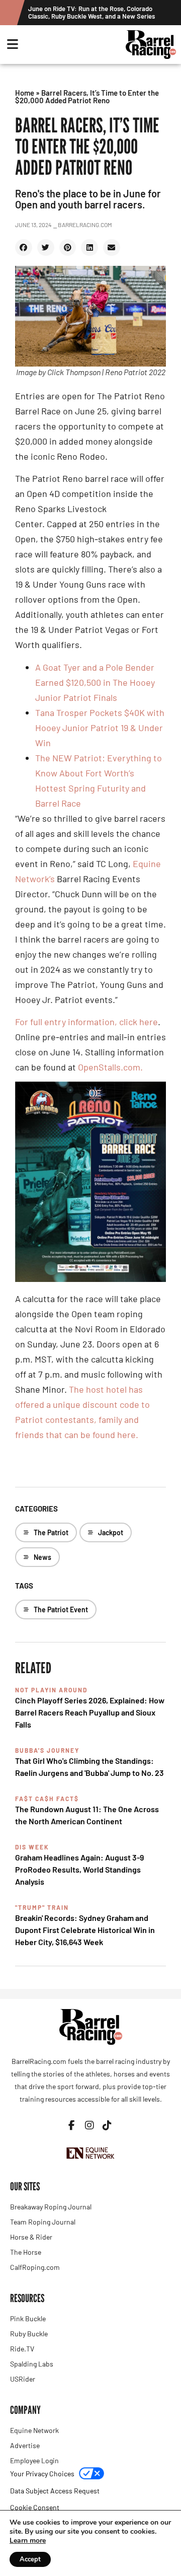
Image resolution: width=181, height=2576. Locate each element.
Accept (30, 2559)
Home (25, 93)
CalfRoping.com (35, 2267)
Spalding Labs (32, 2364)
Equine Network (34, 2430)
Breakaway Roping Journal (51, 2207)
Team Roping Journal (43, 2222)
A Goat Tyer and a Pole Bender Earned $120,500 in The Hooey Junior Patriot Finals (95, 682)
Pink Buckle (28, 2318)
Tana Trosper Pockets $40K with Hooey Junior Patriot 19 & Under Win (100, 728)
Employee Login (34, 2460)
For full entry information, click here (86, 1022)
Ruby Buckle (29, 2334)
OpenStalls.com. (111, 1067)
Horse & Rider (31, 2237)
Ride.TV (22, 2349)
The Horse (26, 2252)
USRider (23, 2379)
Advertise (25, 2445)
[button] (24, 248)
